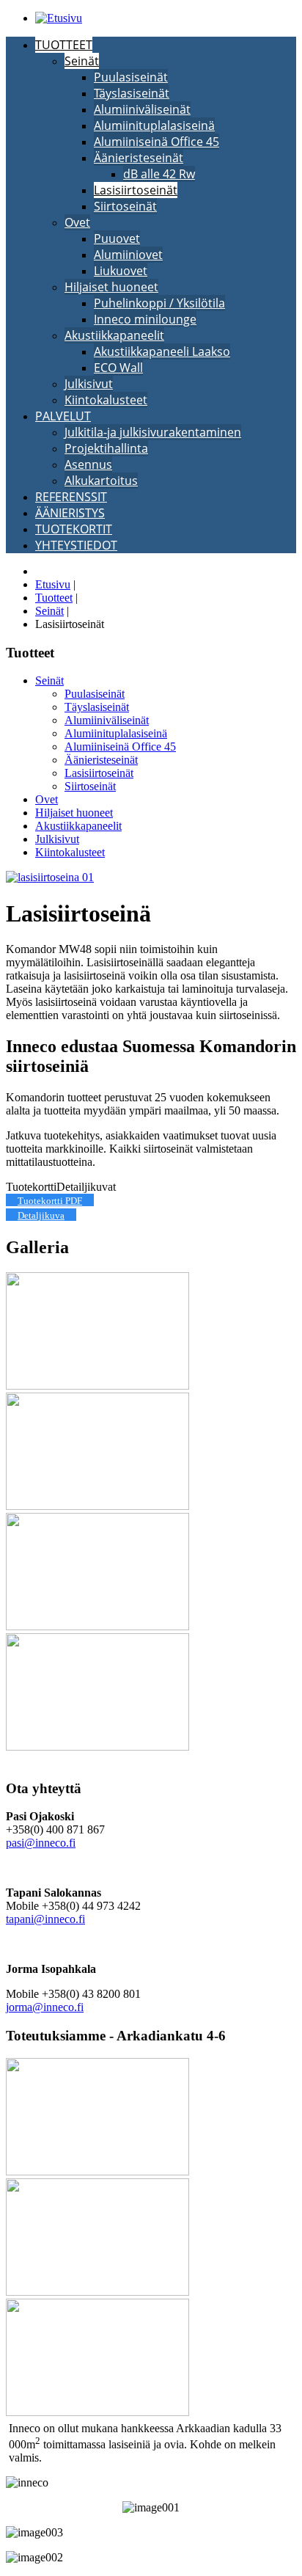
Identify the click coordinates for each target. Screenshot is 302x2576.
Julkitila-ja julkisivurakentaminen (153, 432)
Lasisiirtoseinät (136, 190)
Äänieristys (70, 513)
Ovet (77, 222)
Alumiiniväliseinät (142, 109)
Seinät (82, 61)
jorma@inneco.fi (45, 2007)
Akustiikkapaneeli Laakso (162, 351)
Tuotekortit (74, 529)
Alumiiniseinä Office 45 (156, 142)
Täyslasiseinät (132, 93)
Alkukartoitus (101, 481)
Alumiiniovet (128, 255)
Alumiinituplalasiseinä (154, 125)
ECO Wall (118, 368)
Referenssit (71, 497)
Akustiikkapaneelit (114, 335)
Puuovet (117, 238)
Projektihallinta (106, 448)
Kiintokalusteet (106, 400)
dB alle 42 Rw (159, 174)
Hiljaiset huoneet (111, 287)
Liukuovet (121, 271)
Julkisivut (89, 384)
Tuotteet (64, 45)
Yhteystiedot (76, 545)
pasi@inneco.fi (41, 1843)
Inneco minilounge (145, 319)
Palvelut (63, 416)
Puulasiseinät (131, 77)
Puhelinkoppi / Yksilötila (159, 303)
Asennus (88, 464)
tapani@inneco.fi (45, 1919)
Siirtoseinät (125, 206)
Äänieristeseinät (139, 158)
